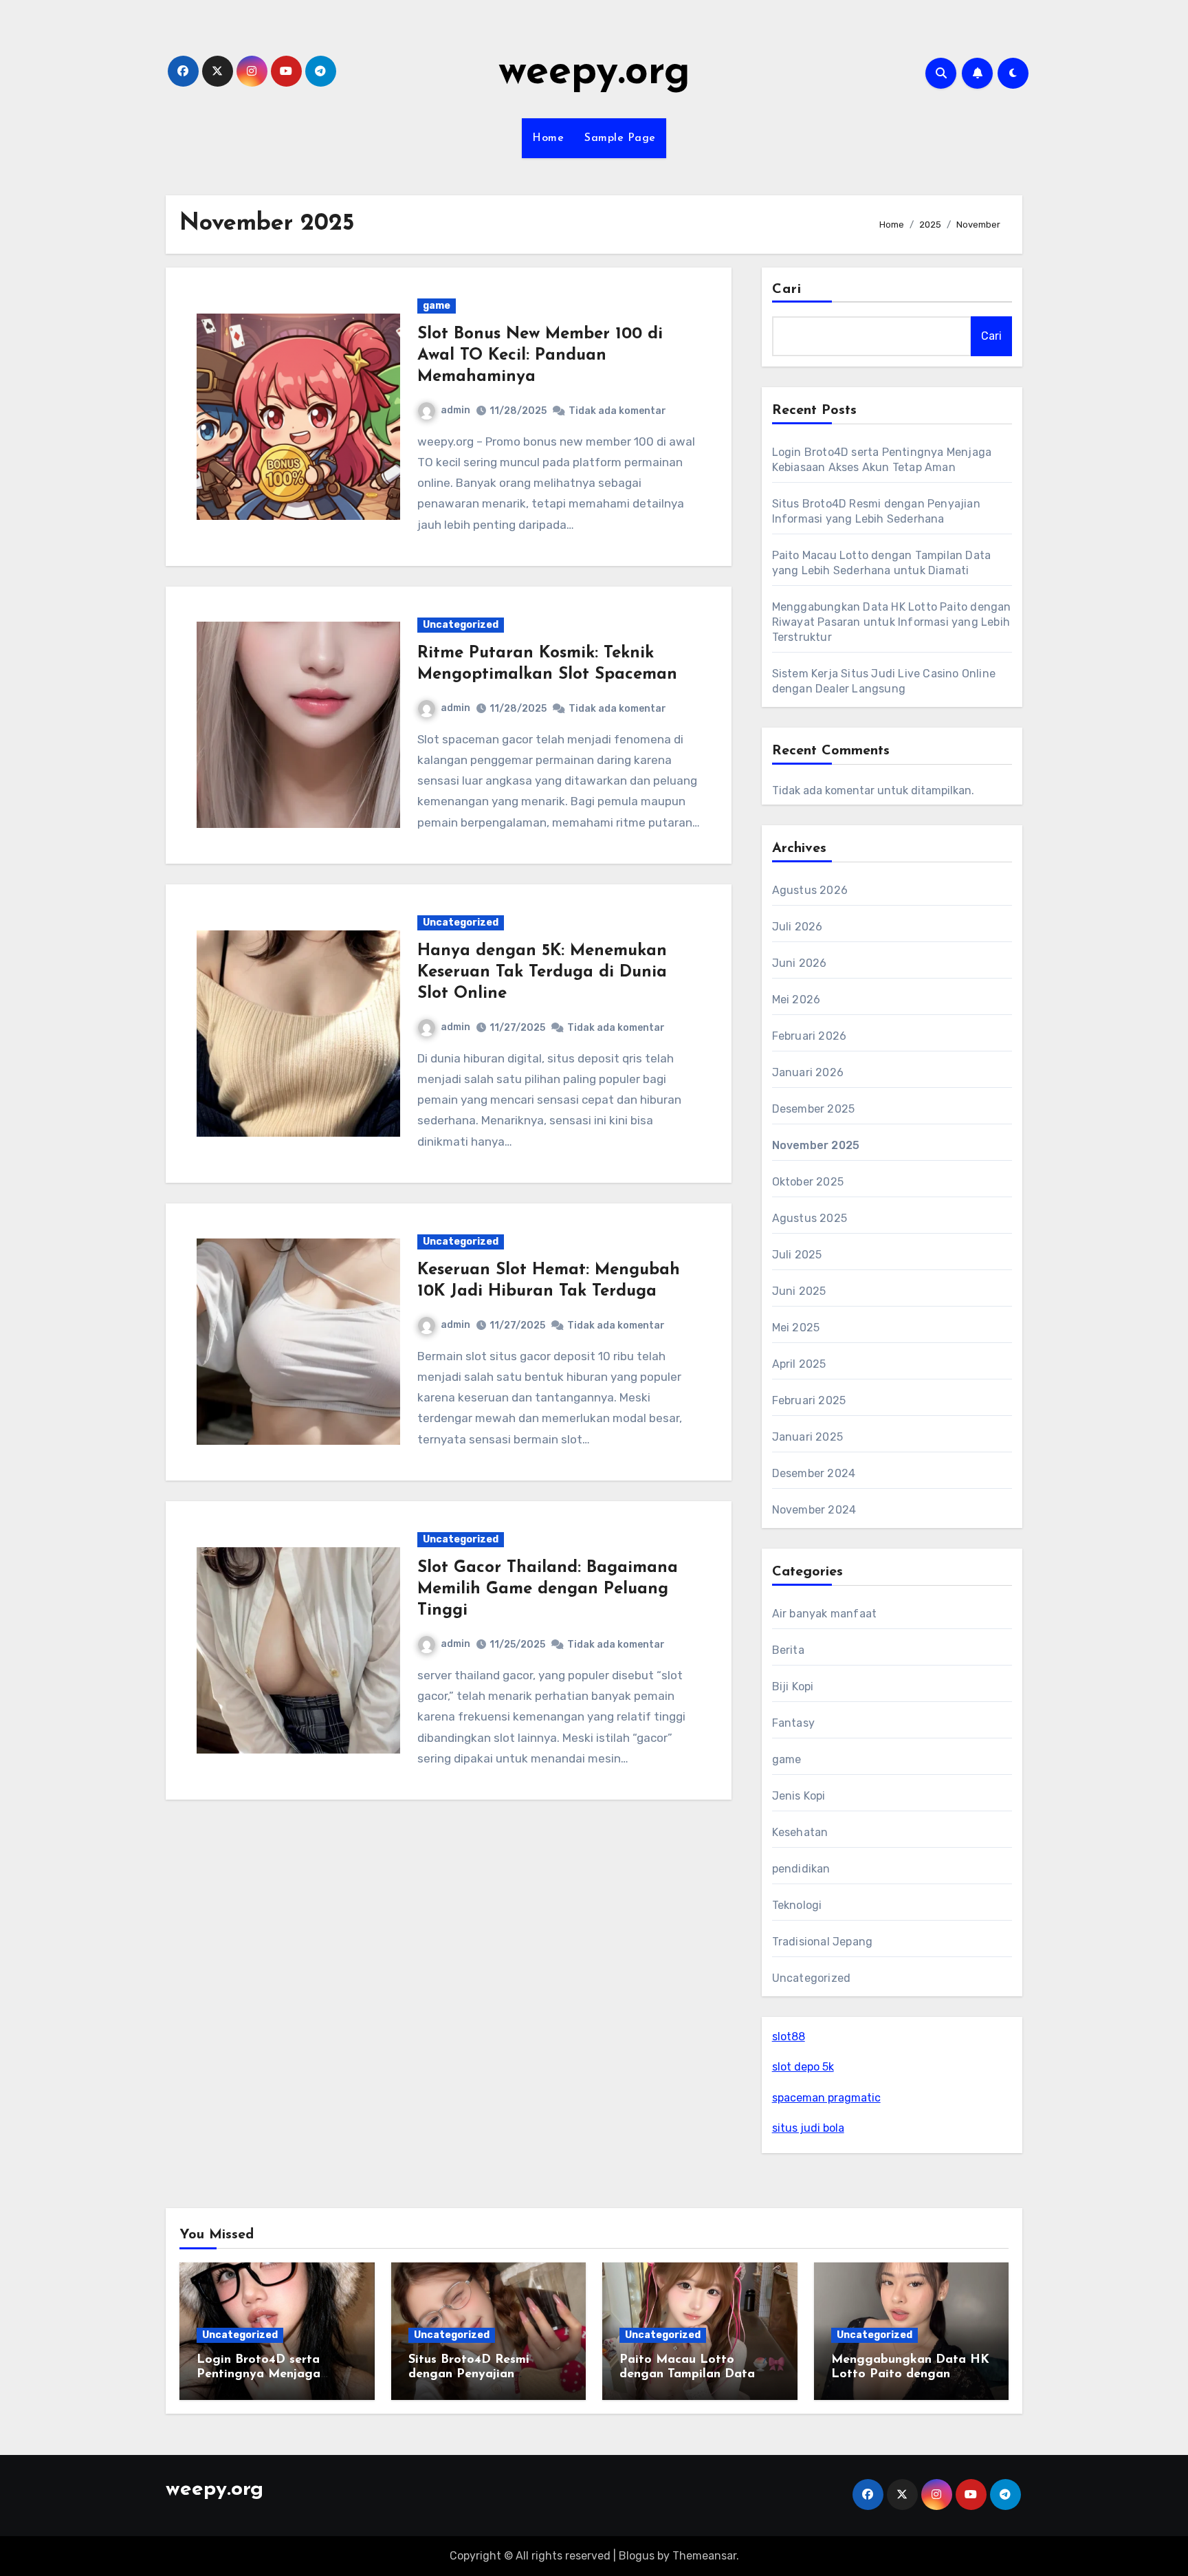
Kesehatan (800, 1832)
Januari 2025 (807, 1437)
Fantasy (793, 1723)
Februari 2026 (810, 1036)
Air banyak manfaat (825, 1614)
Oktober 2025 (808, 1182)
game (437, 306)
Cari (787, 290)
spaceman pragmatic (826, 2098)
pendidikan (801, 1869)
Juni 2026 (800, 963)
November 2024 (814, 1510)
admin (455, 410)
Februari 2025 (809, 1400)
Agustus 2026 (810, 890)
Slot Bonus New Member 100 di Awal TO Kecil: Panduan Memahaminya (540, 356)
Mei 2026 (796, 1000)
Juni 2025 (799, 1291)
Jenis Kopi (799, 1796)
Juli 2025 (797, 1255)
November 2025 (816, 1145)
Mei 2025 (796, 1328)
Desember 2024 (814, 1473)
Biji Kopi (793, 1687)
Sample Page (620, 138)
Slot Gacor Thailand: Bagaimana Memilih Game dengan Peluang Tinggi (548, 1589)
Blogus (637, 2556)
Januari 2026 (808, 1072)
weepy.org (594, 73)
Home (548, 138)
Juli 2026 (797, 927)
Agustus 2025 (810, 1218)
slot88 (789, 2037)
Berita (788, 1650)
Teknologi (797, 1905)
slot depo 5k (803, 2067)
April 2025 (799, 1364)
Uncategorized (461, 625)
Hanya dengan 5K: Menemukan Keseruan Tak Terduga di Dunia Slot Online (542, 972)
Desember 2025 (814, 1109)
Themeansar (704, 2556)
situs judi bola (808, 2128)
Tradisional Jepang (823, 1942)
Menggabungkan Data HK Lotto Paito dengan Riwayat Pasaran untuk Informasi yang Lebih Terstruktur (892, 622)
